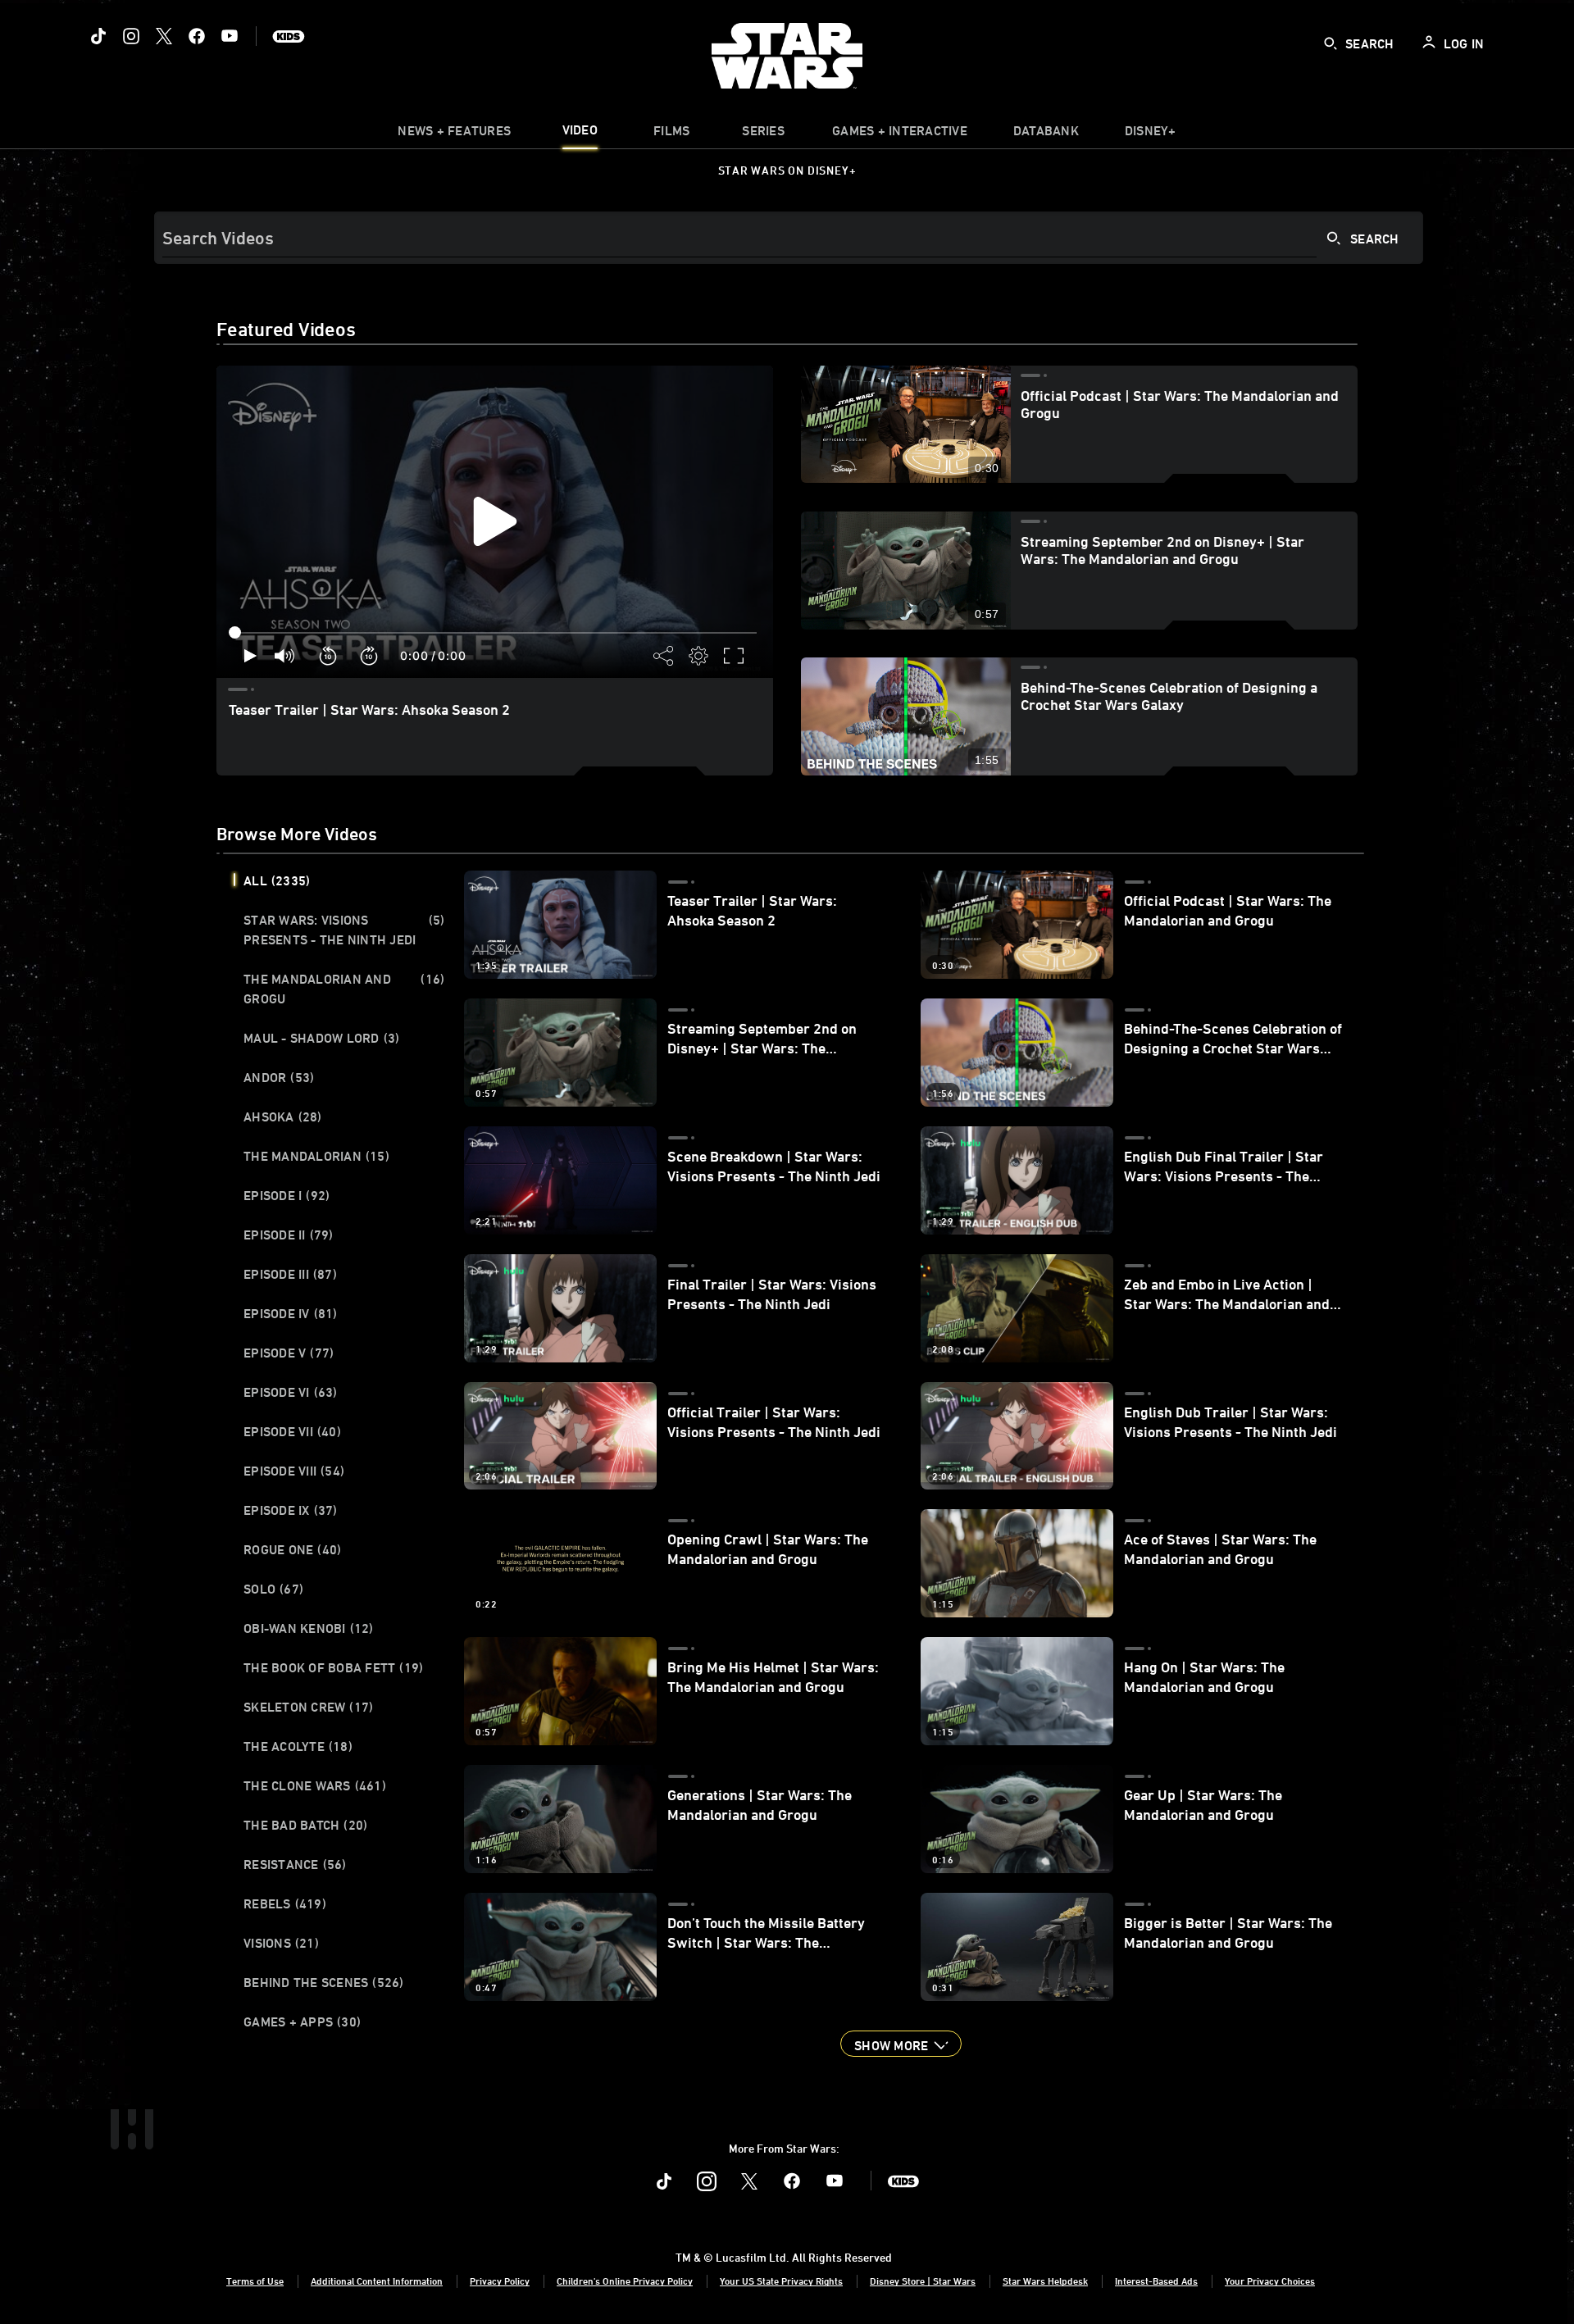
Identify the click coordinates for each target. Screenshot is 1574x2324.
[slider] (495, 633)
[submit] (1331, 43)
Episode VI (291, 1392)
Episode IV (291, 1313)
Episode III (290, 1274)
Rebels (285, 1903)
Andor (279, 1077)
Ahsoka (283, 1117)
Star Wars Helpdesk (1045, 2281)
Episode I (287, 1195)
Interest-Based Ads (1156, 2281)
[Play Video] (495, 521)
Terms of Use (255, 2281)
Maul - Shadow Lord (321, 1038)
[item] (454, 134)
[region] (495, 522)
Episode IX (291, 1510)
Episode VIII (294, 1471)
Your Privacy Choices (1270, 2281)
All (277, 880)
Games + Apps (302, 2022)
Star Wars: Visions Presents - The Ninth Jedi (344, 930)
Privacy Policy (500, 2281)
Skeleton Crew (308, 1707)
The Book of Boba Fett (333, 1667)
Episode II (289, 1235)
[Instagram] (131, 36)
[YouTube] (230, 36)
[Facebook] (197, 36)
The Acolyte (298, 1746)
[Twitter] (164, 36)
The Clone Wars (315, 1785)
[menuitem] (580, 134)
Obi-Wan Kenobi (309, 1628)
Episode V (289, 1353)
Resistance (295, 1864)
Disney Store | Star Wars (923, 2281)
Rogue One (292, 1549)
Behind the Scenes (324, 1982)
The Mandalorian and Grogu (344, 989)
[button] (329, 656)
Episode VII (292, 1431)
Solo (273, 1589)
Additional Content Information (377, 2281)
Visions (281, 1943)
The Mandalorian (316, 1156)
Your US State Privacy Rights (781, 2281)
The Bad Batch (305, 1825)
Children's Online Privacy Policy (625, 2281)
